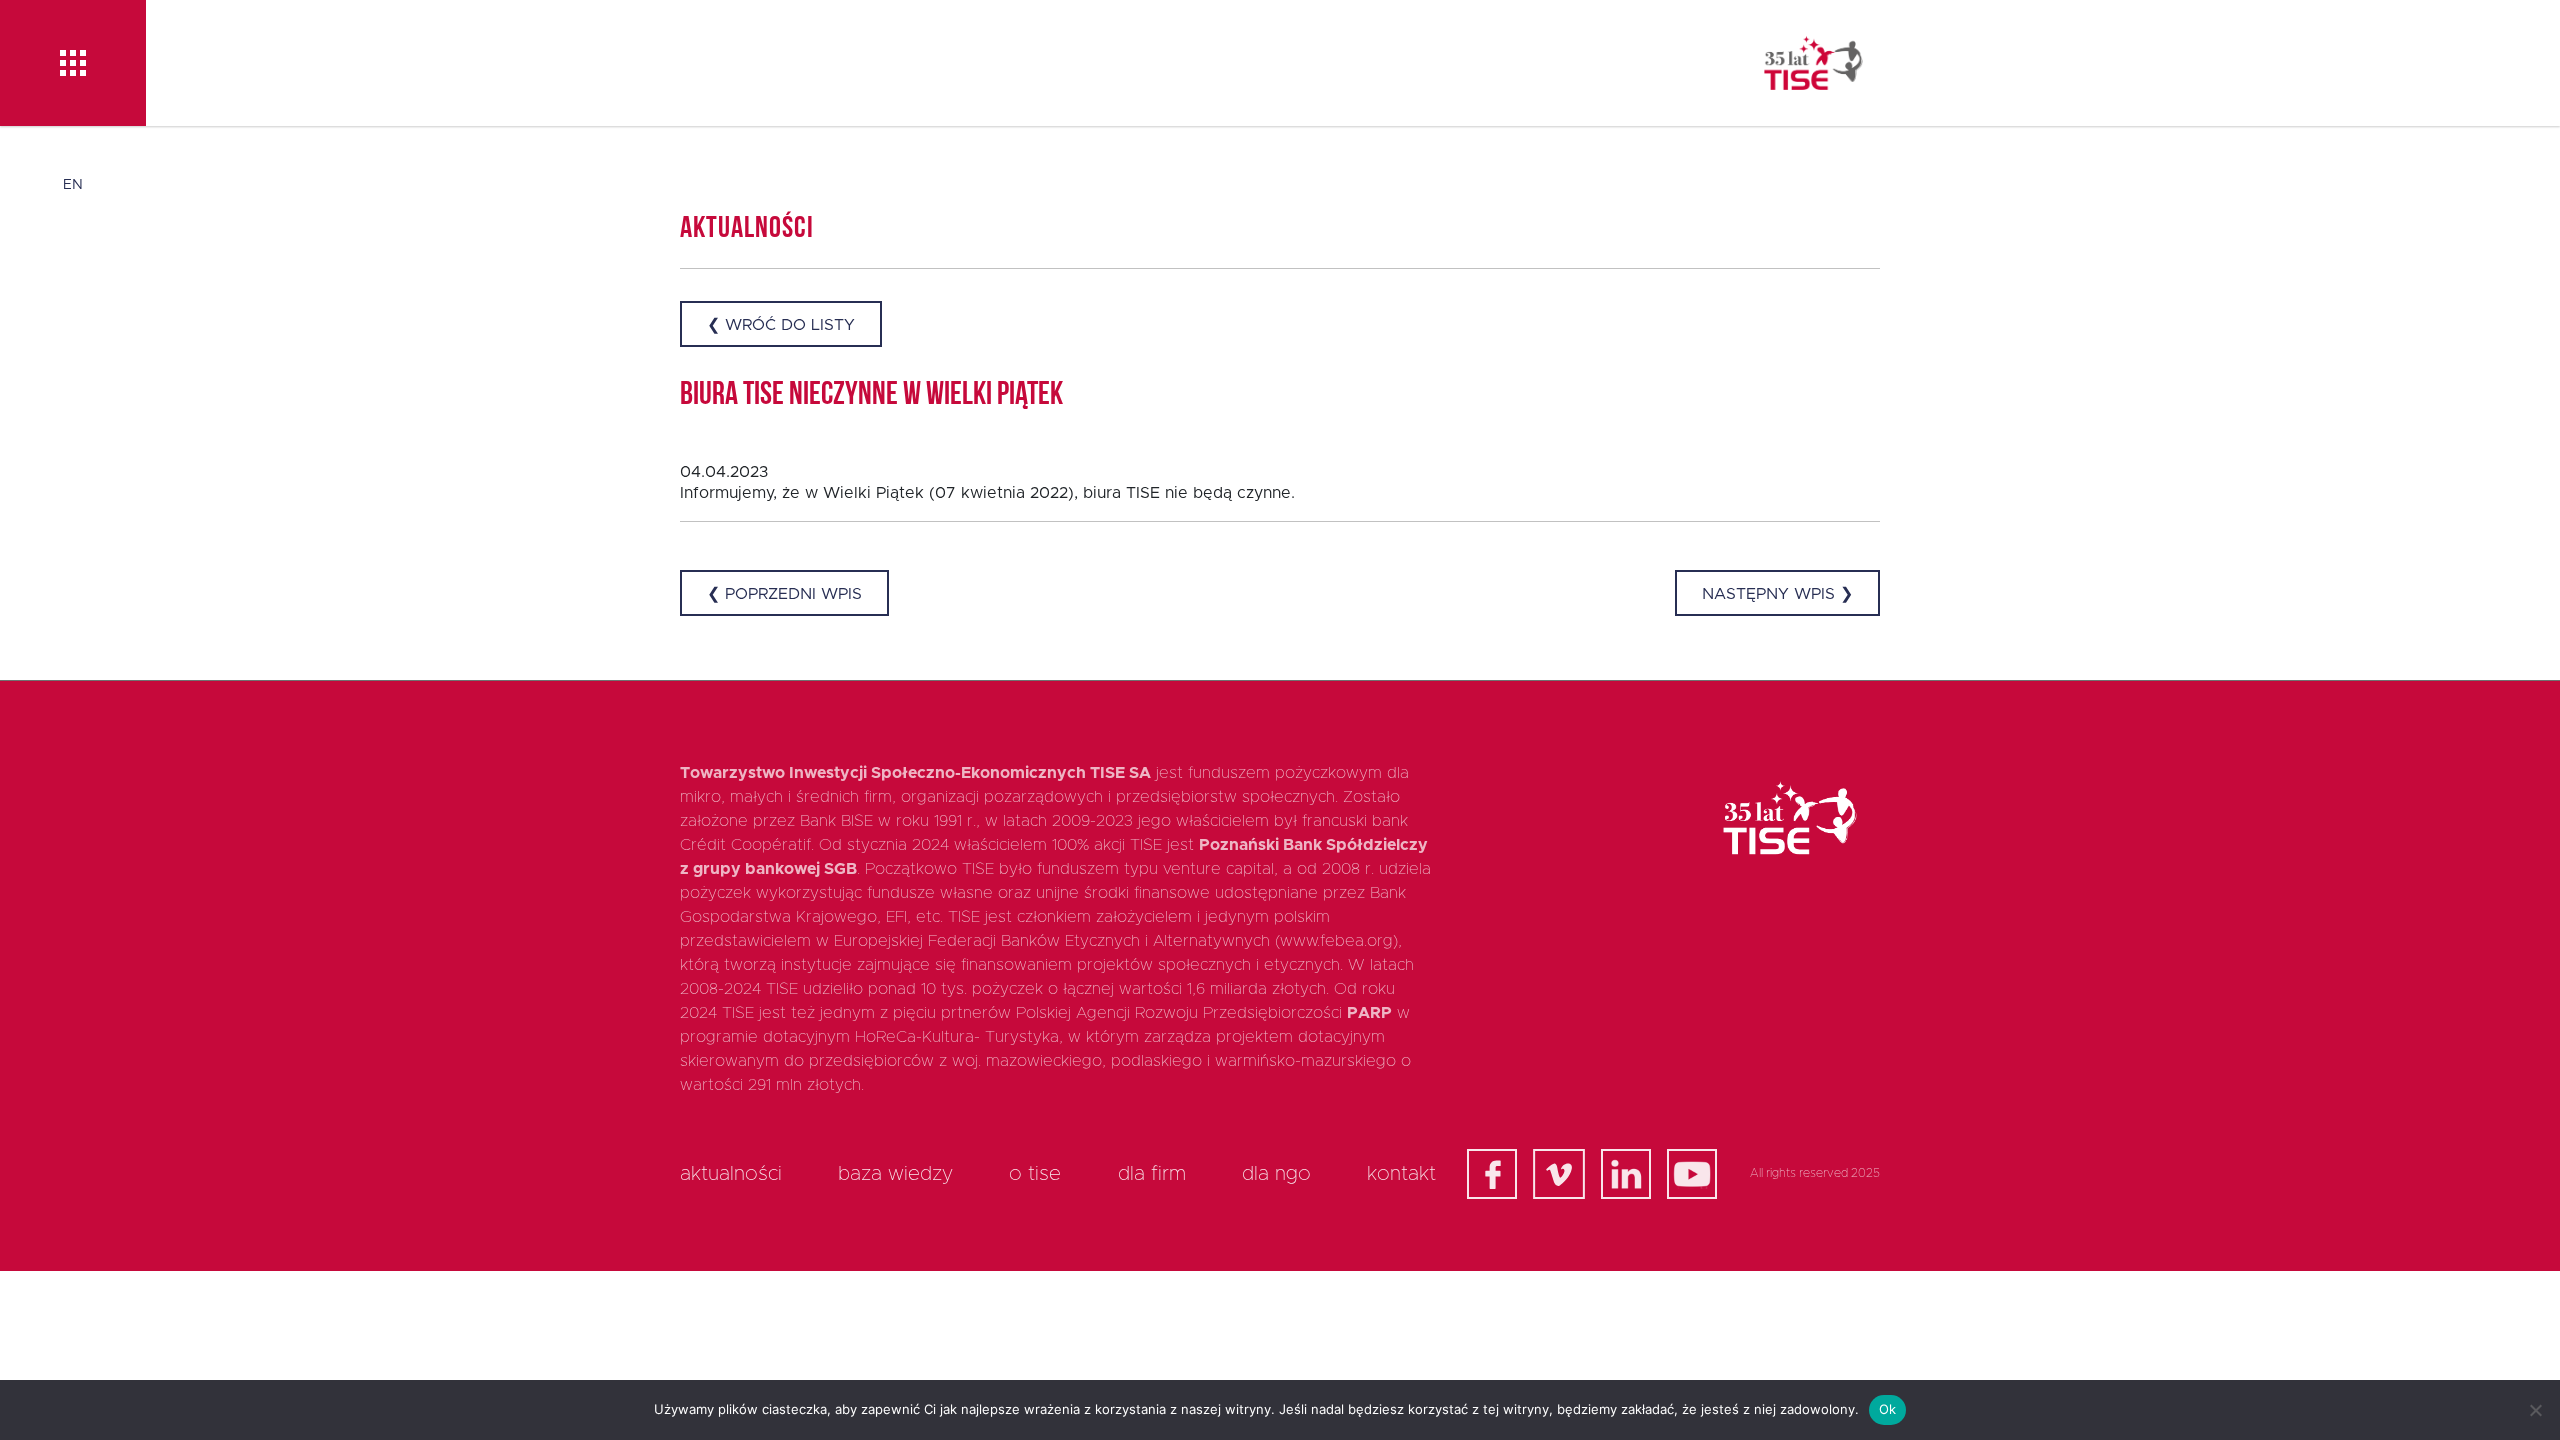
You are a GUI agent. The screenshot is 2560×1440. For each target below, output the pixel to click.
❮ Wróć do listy (781, 325)
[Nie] (2535, 1410)
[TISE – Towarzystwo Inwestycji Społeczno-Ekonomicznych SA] (1813, 63)
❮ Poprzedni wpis (784, 594)
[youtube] (1692, 1174)
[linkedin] (1626, 1174)
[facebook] (1492, 1174)
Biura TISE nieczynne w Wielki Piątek (871, 396)
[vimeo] (1559, 1174)
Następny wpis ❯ (1777, 594)
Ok (1888, 1409)
